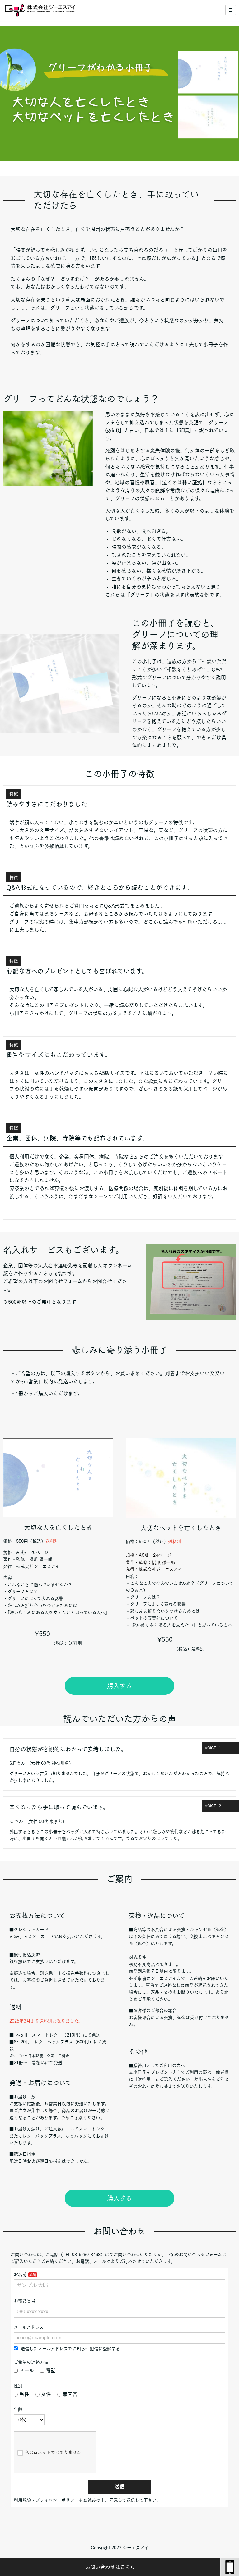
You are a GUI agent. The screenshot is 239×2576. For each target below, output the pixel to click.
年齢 (18, 2409)
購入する (119, 1686)
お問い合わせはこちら (110, 2567)
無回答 (70, 2394)
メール (27, 2370)
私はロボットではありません (53, 2453)
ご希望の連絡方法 (31, 2362)
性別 (18, 2386)
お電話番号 (25, 2301)
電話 (51, 2370)
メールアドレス (29, 2327)
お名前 (20, 2274)
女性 (46, 2394)
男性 (24, 2394)
